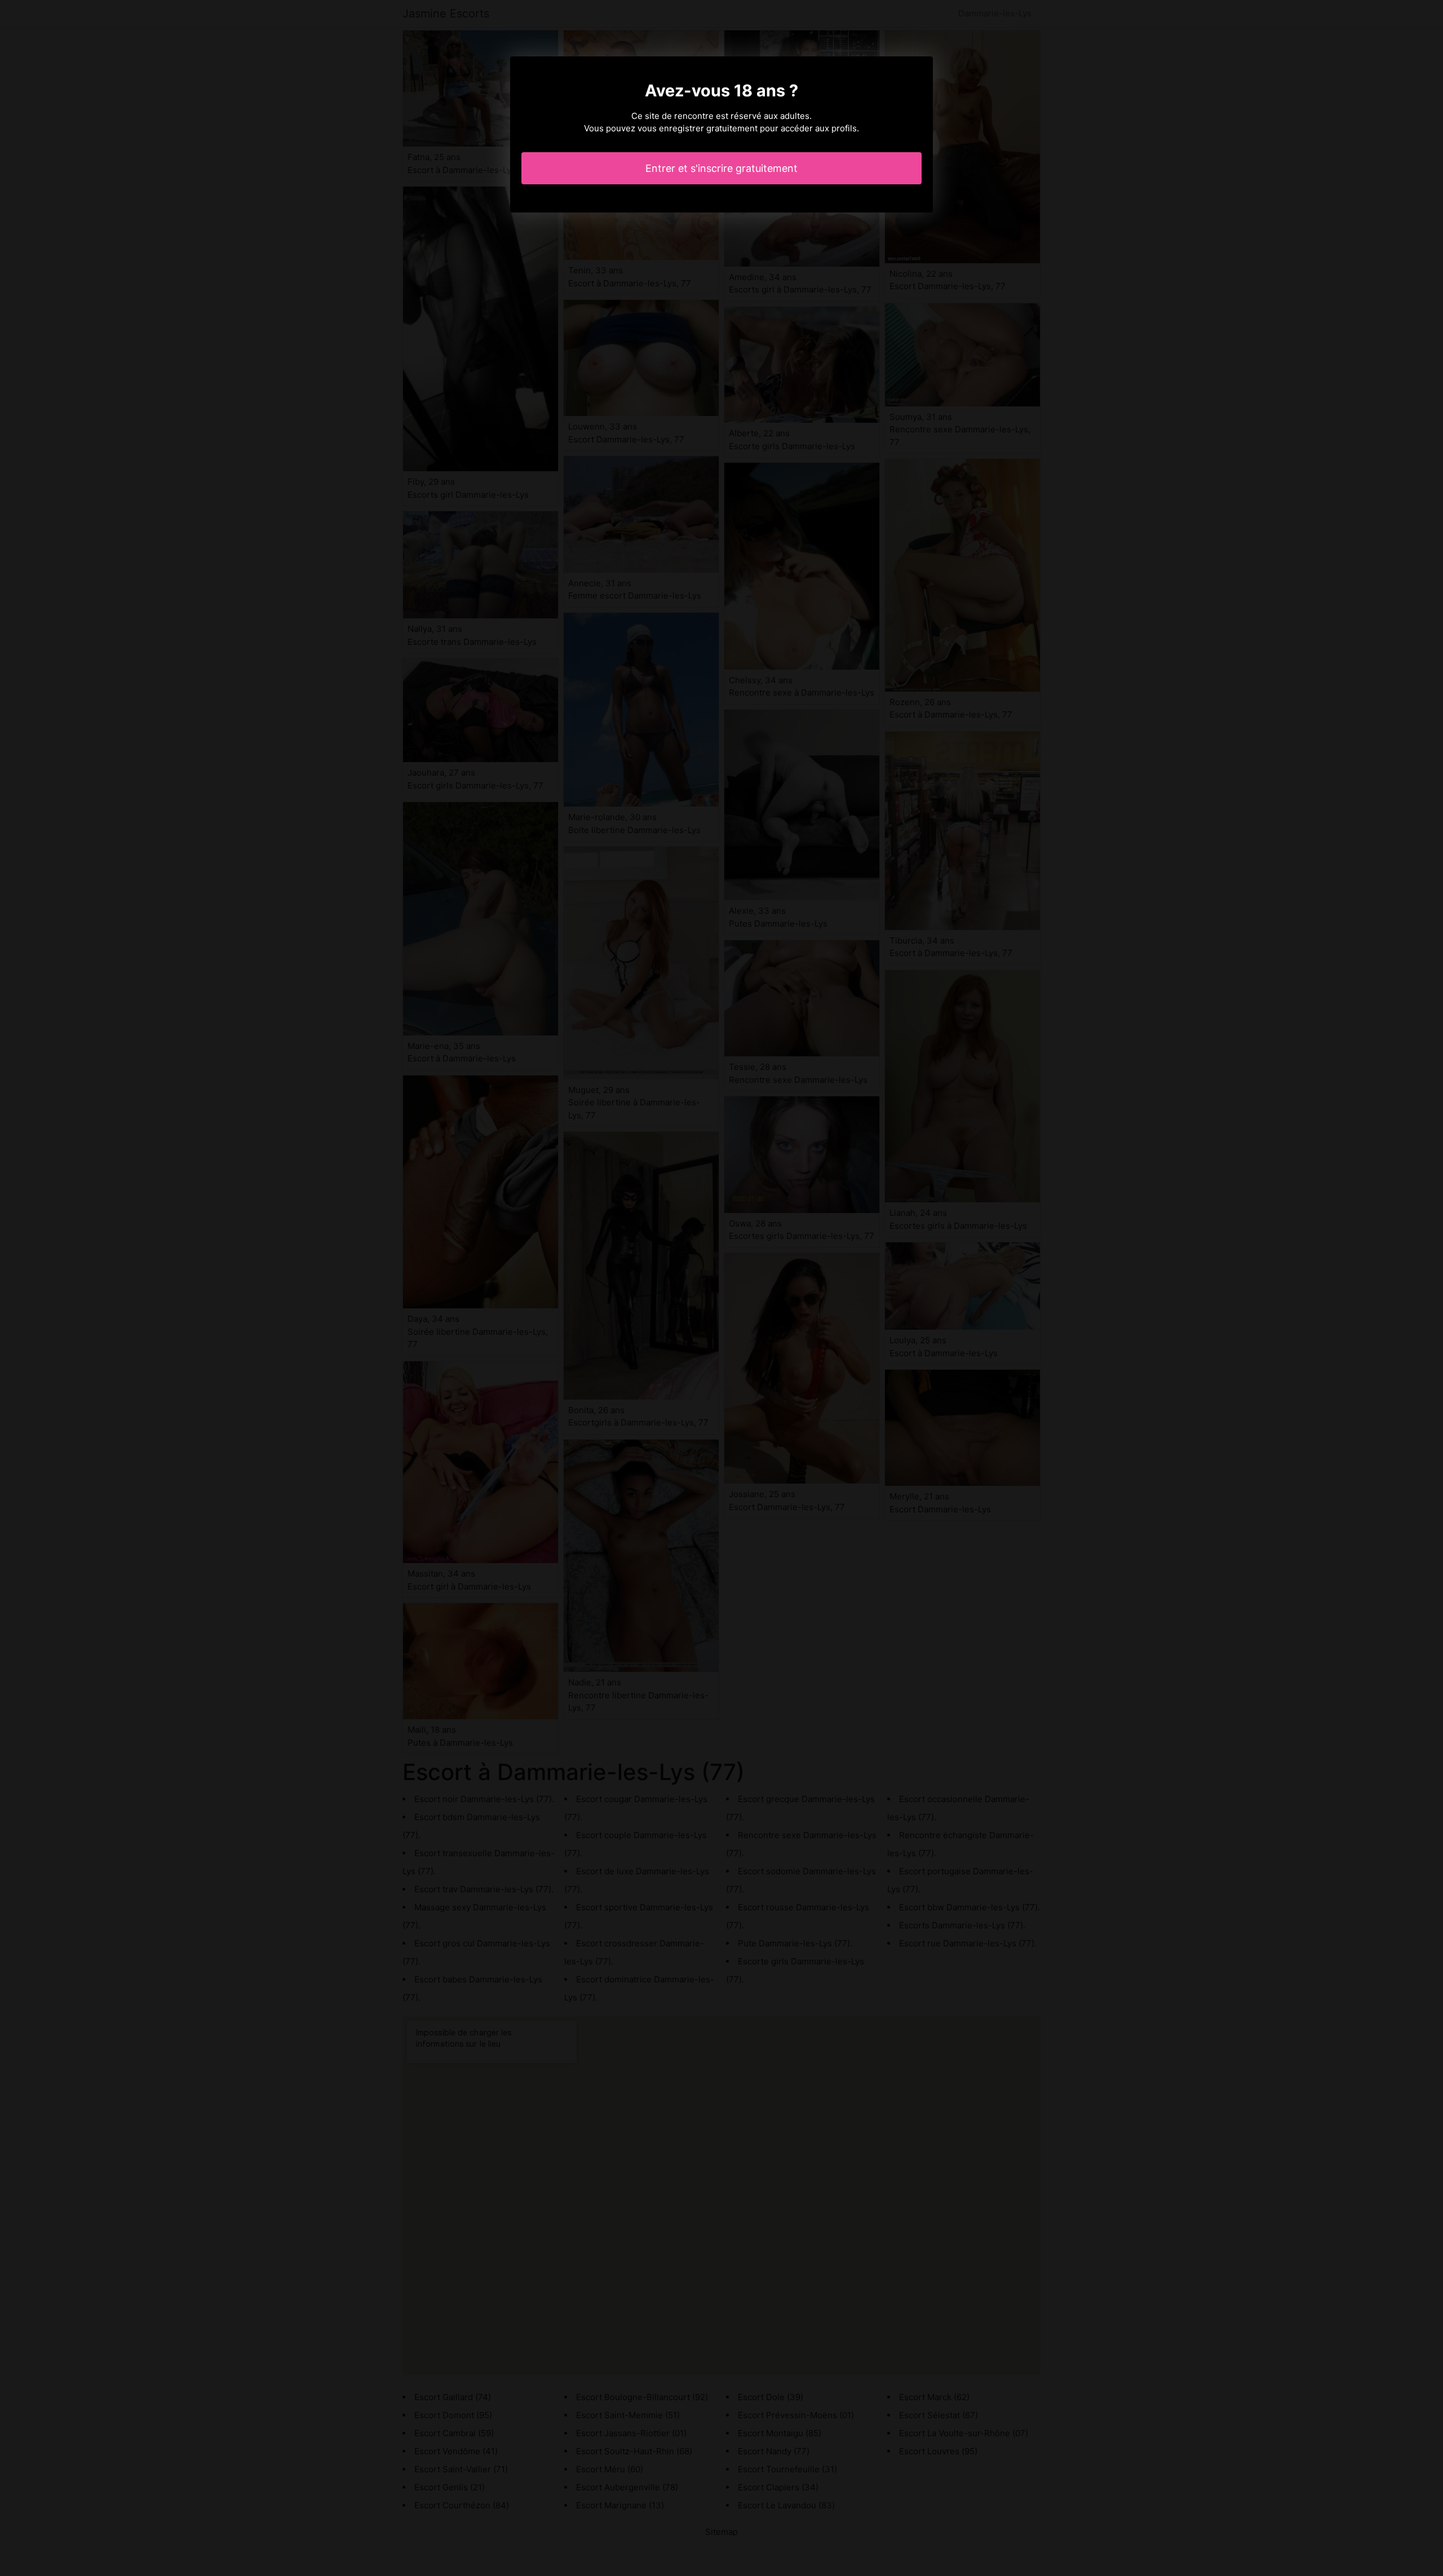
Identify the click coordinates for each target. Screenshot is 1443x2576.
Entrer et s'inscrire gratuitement (721, 168)
